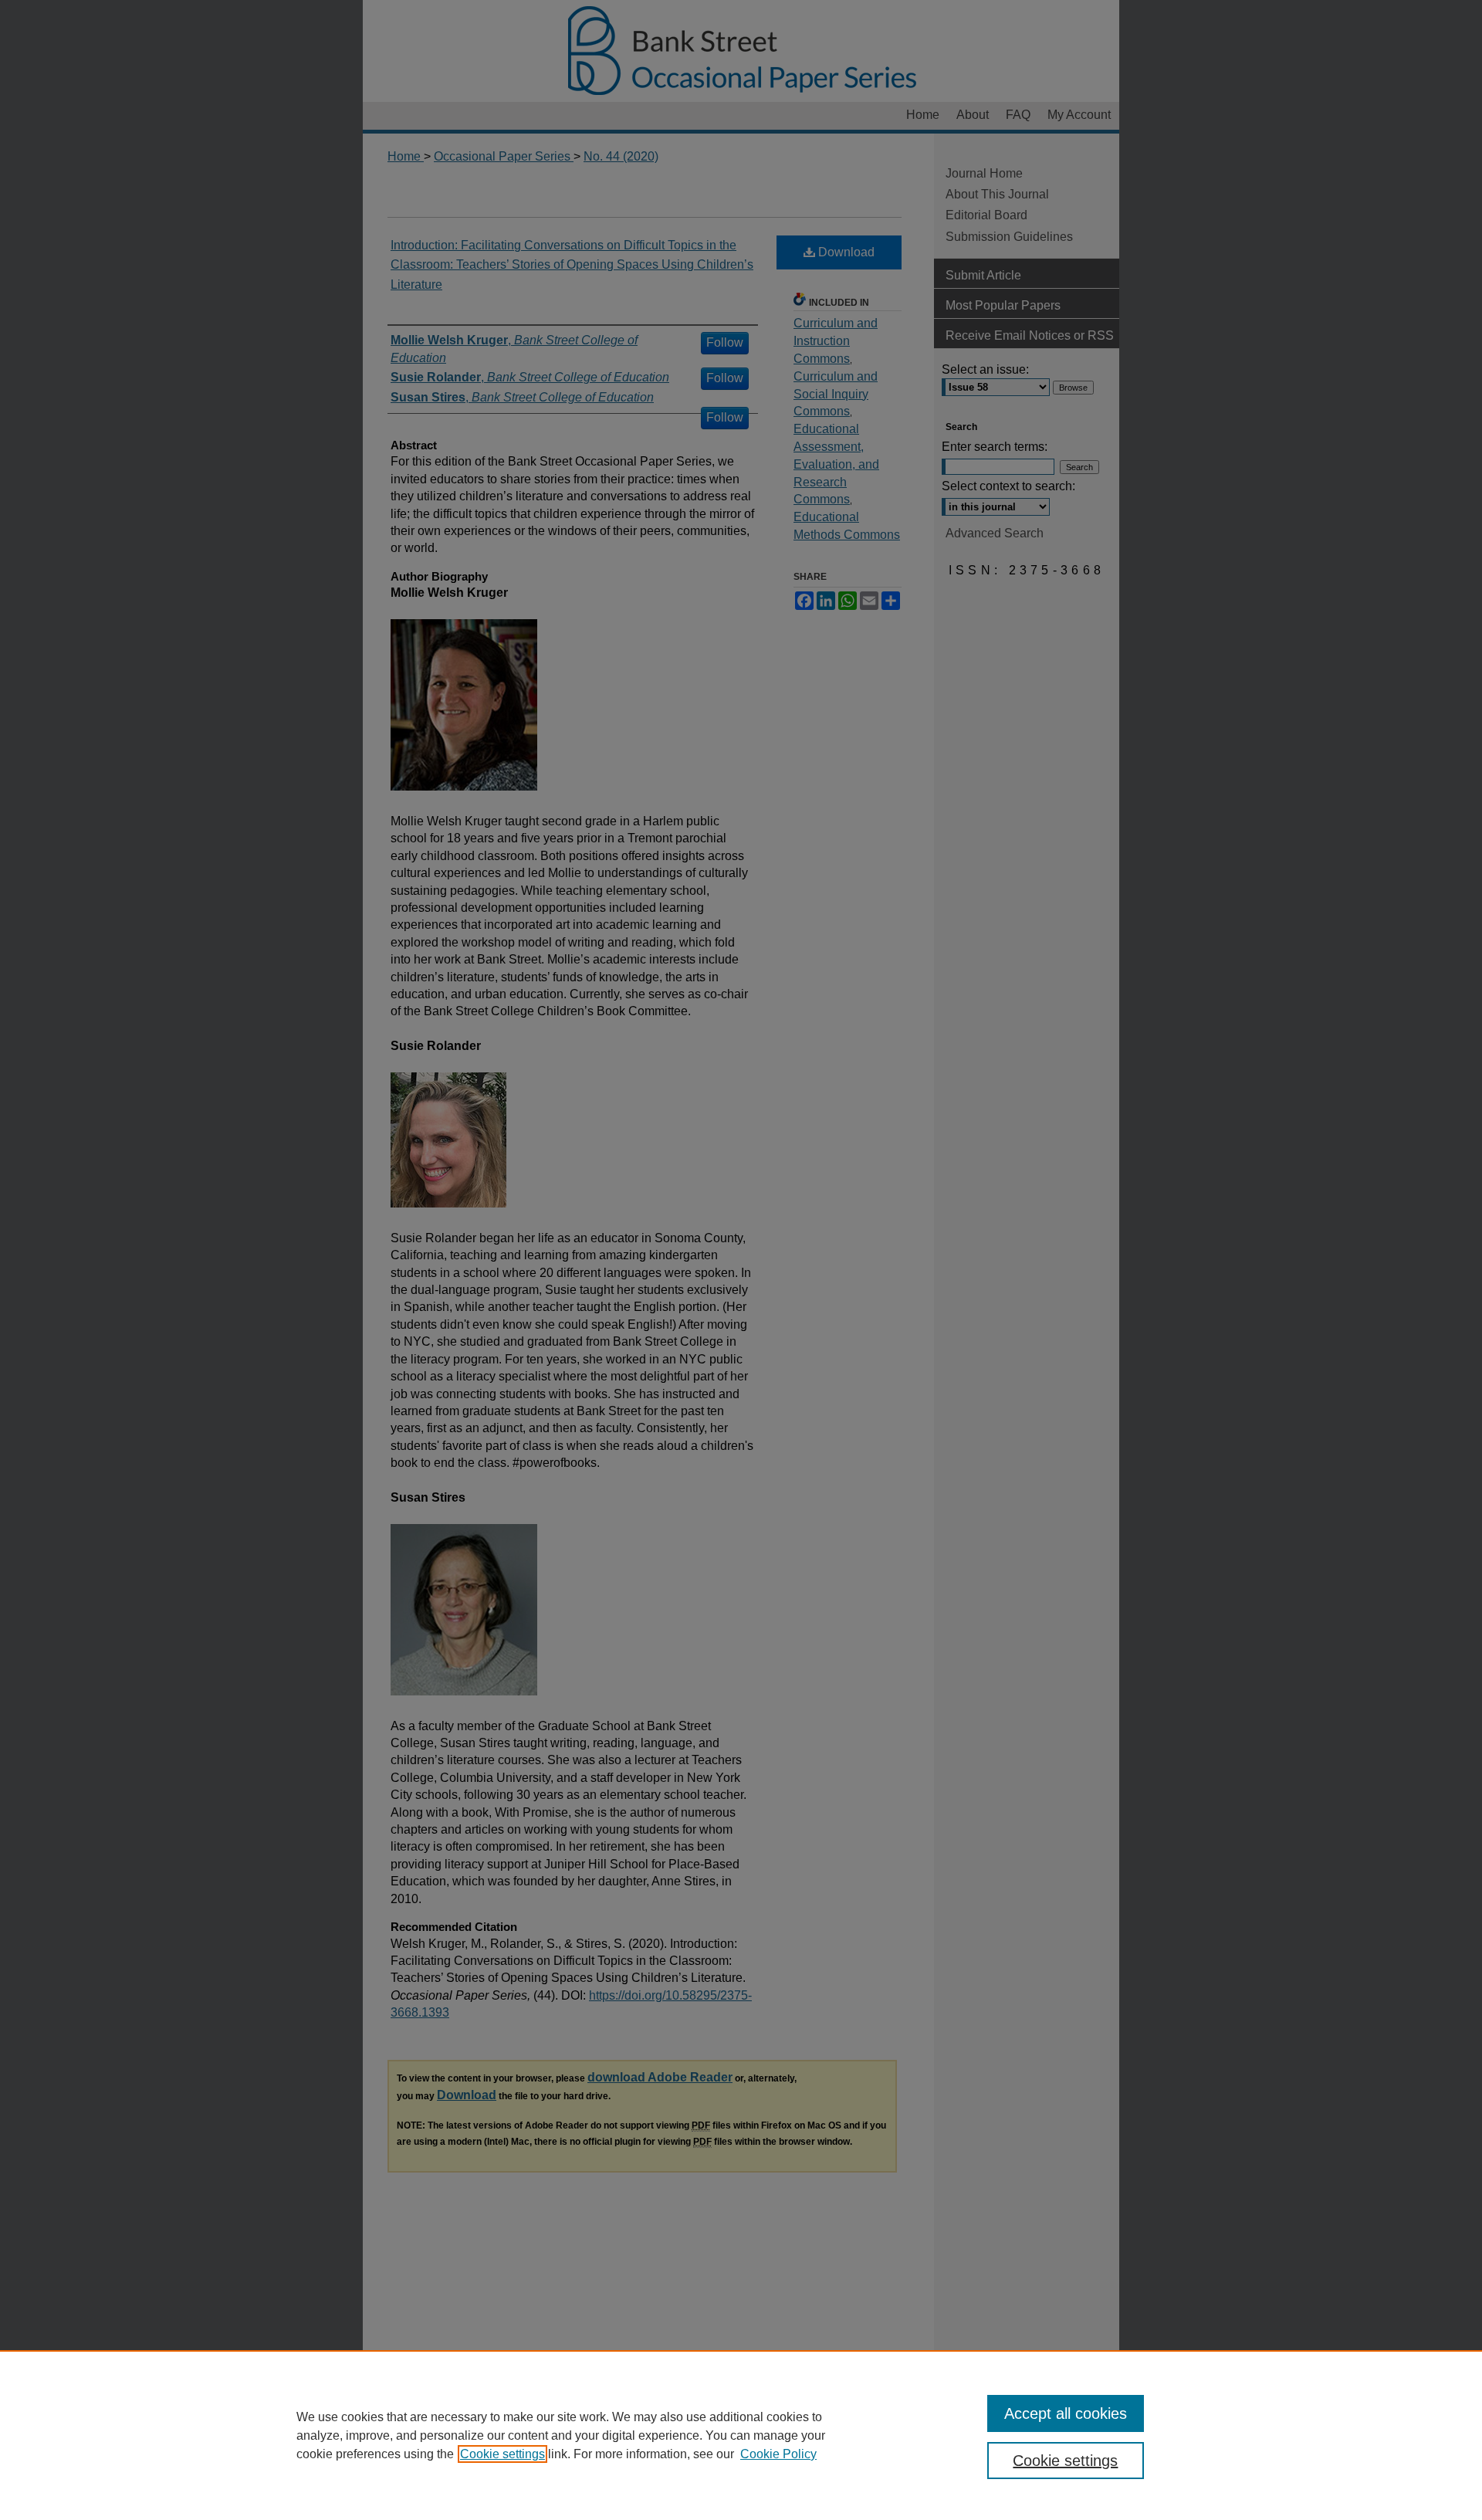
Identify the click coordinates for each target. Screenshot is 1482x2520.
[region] (741, 2435)
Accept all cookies (1066, 2413)
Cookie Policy (778, 2454)
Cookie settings (502, 2454)
